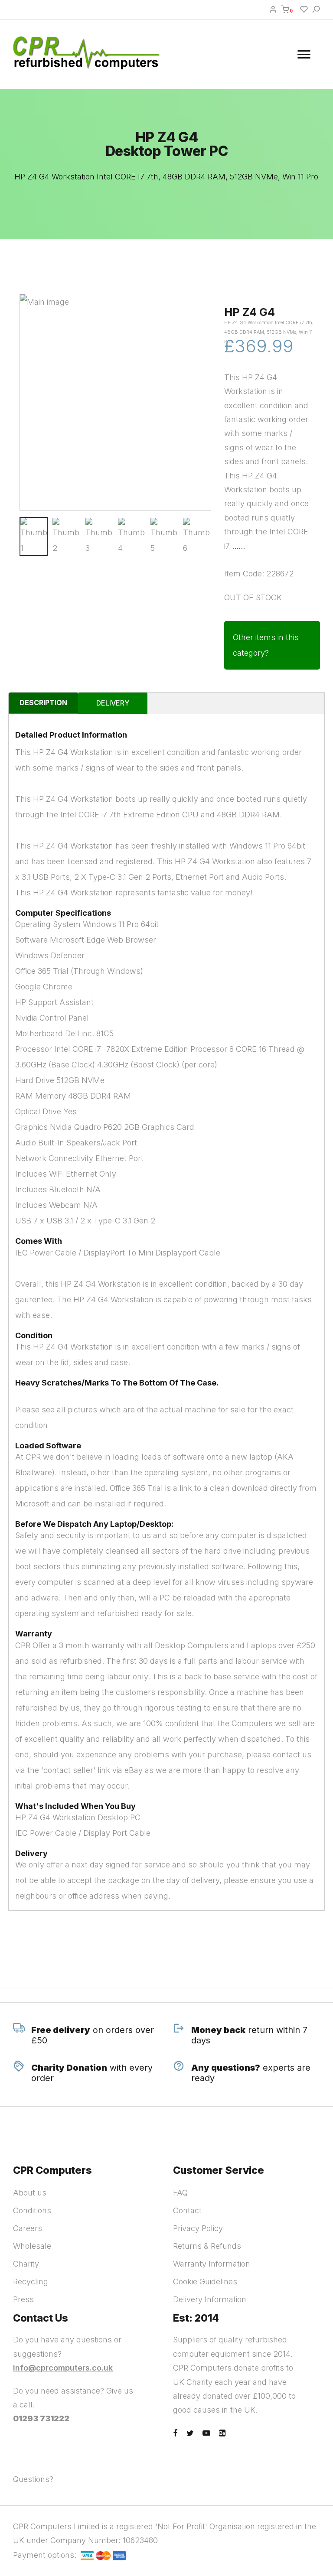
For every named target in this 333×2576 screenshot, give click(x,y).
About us (30, 2193)
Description (43, 703)
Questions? (33, 2479)
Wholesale (32, 2246)
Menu (305, 54)
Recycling (31, 2282)
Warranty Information (212, 2264)
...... (238, 546)
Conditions (32, 2210)
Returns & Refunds (207, 2246)
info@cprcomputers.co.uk (63, 2368)
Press (23, 2299)
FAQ (180, 2193)
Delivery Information (210, 2299)
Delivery (113, 703)
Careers (28, 2228)
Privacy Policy (198, 2228)
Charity (26, 2264)
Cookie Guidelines (205, 2282)
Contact (187, 2210)
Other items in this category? (266, 645)
